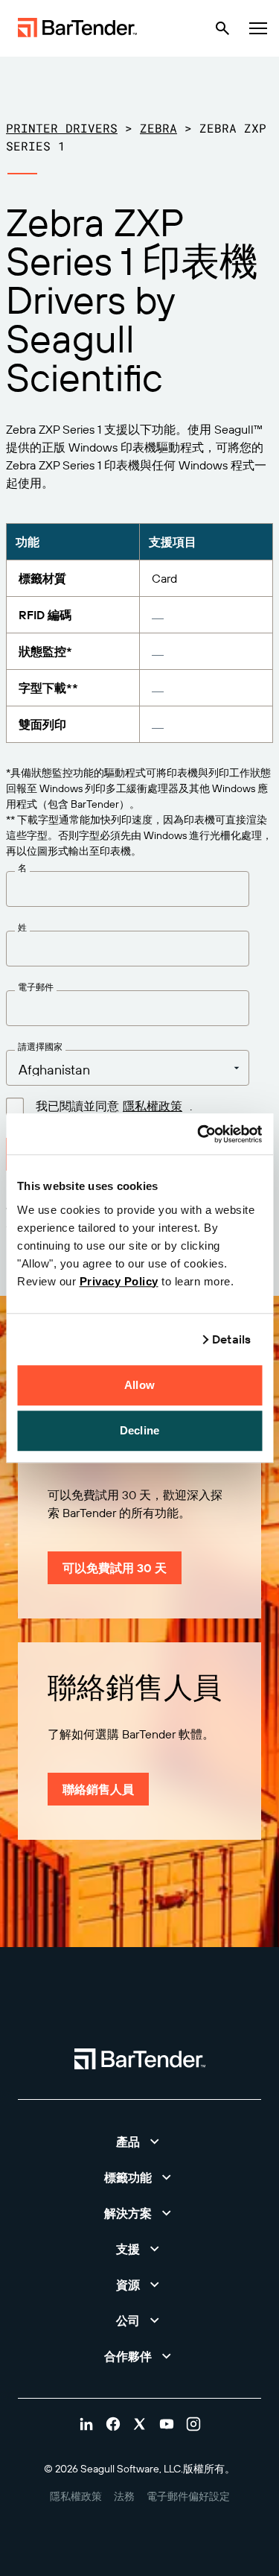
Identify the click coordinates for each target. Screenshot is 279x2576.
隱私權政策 (153, 1106)
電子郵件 (36, 987)
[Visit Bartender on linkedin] (86, 2424)
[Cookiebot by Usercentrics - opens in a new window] (199, 1134)
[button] (139, 2142)
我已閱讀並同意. (114, 1106)
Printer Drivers (62, 128)
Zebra (158, 128)
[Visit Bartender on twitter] (140, 2424)
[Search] (222, 28)
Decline (139, 1430)
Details (231, 1339)
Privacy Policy (119, 1281)
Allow (139, 1385)
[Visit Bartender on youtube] (167, 2424)
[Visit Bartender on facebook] (113, 2424)
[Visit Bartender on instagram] (193, 2424)
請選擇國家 (40, 1047)
